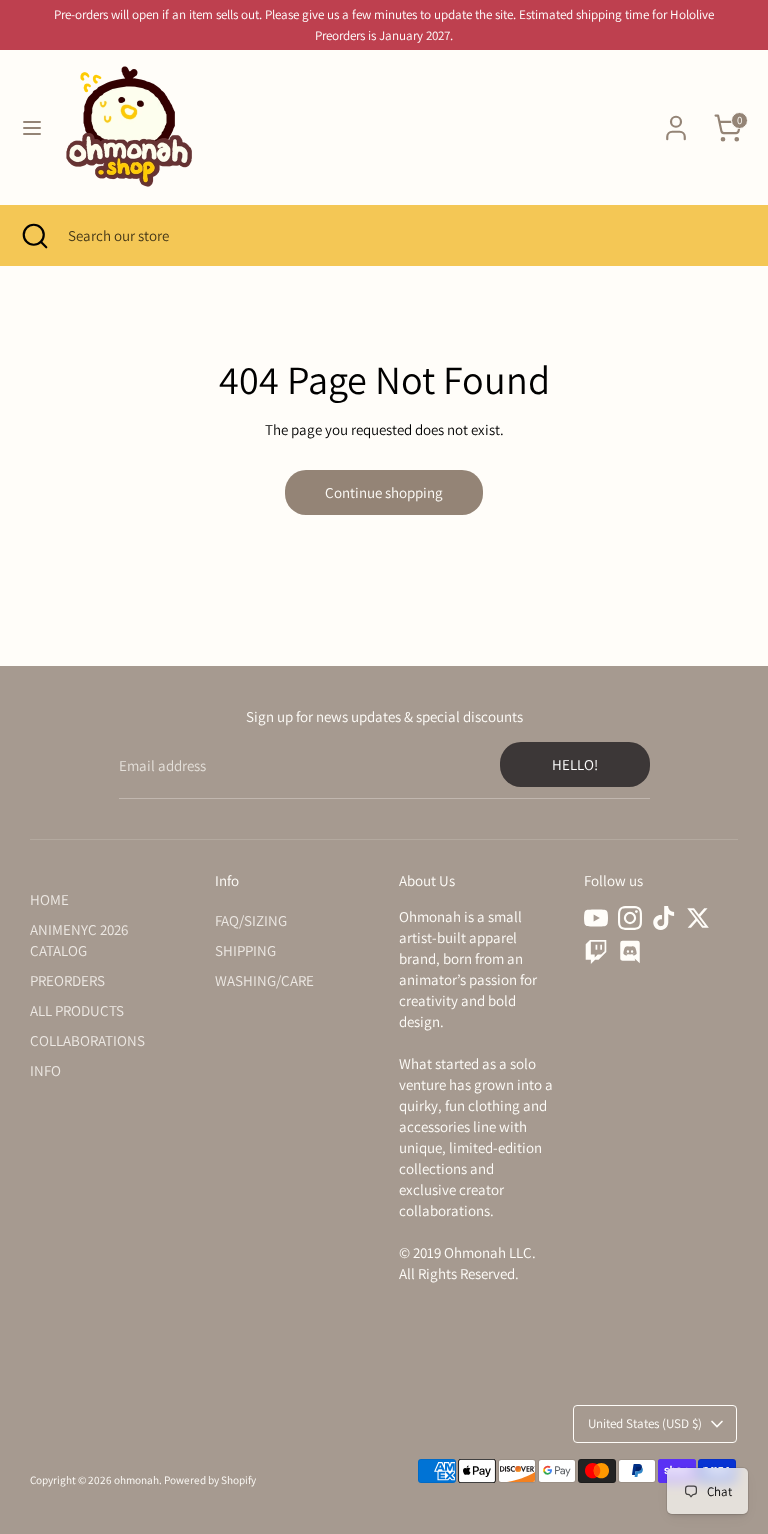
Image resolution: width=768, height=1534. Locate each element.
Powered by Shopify (210, 1480)
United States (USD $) (645, 1423)
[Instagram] (630, 918)
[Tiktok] (664, 918)
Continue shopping (384, 492)
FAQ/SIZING (251, 920)
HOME (49, 899)
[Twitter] (698, 918)
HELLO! (575, 764)
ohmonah (136, 1480)
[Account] (676, 118)
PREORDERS (67, 980)
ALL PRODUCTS (77, 1010)
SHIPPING (245, 950)
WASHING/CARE (264, 980)
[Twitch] (596, 952)
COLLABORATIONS (87, 1040)
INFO (45, 1070)
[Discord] (630, 952)
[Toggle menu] (32, 127)
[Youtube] (596, 918)
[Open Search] (34, 235)
